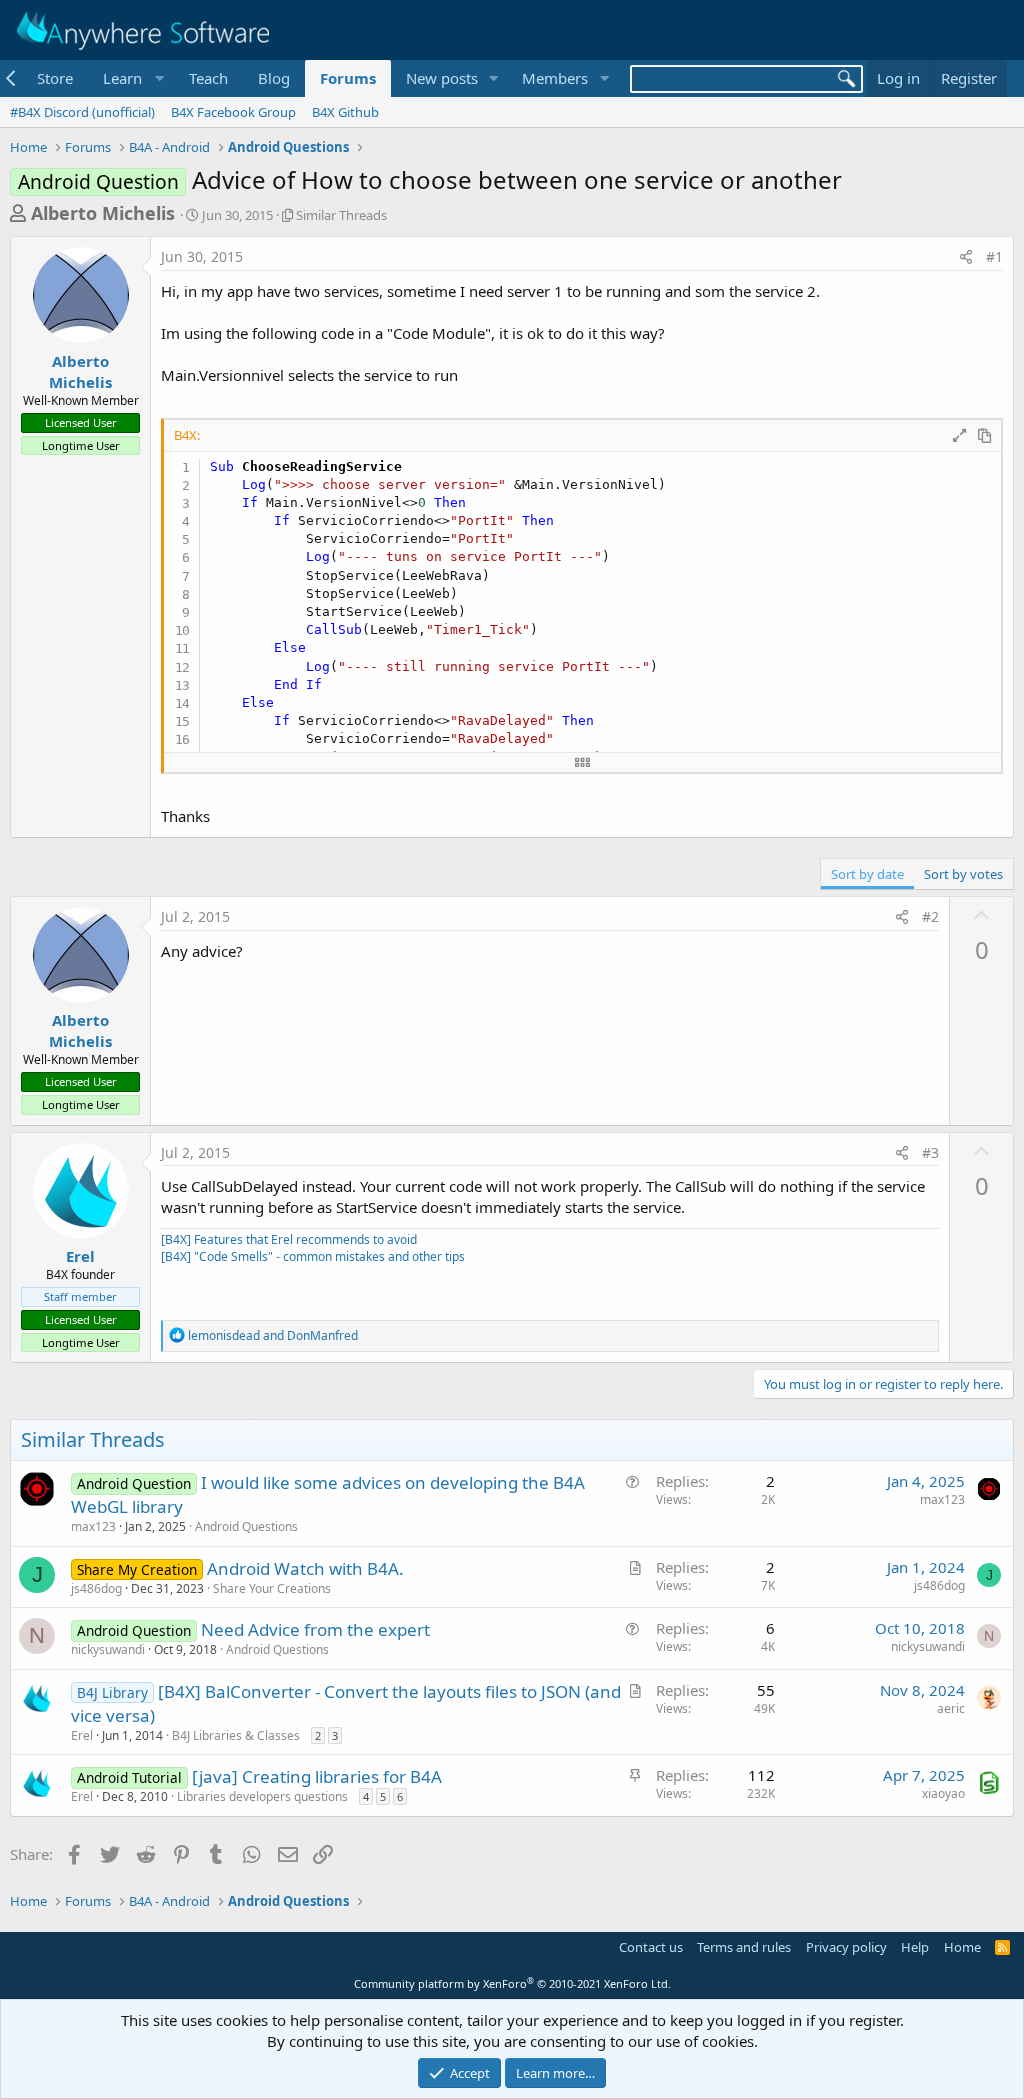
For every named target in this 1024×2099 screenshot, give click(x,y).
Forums (348, 78)
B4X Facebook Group (233, 112)
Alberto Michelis (103, 213)
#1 (994, 256)
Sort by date (867, 874)
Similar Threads (341, 215)
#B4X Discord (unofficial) (82, 112)
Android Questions (246, 1526)
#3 (930, 1152)
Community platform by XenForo (512, 1983)
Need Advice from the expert (315, 1629)
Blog (274, 78)
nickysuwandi (108, 1649)
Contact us (651, 1947)
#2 (930, 916)
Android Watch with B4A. (305, 1568)
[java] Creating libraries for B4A (317, 1776)
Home (962, 1947)
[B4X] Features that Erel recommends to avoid (289, 1239)
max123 (93, 1526)
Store (55, 78)
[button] (131, 78)
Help (915, 1947)
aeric (951, 1708)
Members (555, 78)
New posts (442, 78)
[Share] (966, 257)
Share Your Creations (272, 1588)
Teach (208, 78)
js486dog (96, 1588)
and (273, 1335)
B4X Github (345, 112)
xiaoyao (943, 1793)
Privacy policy (846, 1947)
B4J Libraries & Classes (236, 1735)
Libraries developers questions (262, 1796)
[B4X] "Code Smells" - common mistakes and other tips (313, 1256)
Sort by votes (963, 874)
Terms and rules (744, 1947)
